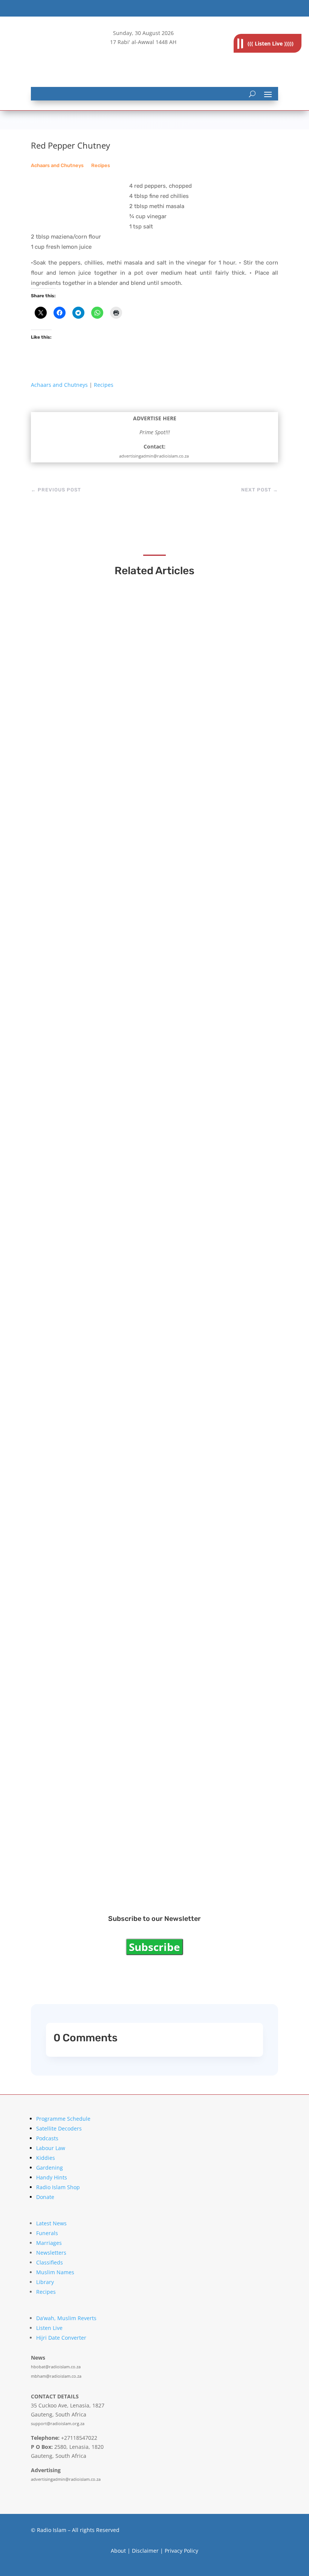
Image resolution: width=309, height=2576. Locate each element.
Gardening (50, 2168)
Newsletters (51, 2253)
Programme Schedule (63, 2119)
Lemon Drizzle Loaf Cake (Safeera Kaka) (111, 991)
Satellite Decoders (59, 2128)
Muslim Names (55, 2272)
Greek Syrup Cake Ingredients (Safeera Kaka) (120, 772)
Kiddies (46, 2158)
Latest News (51, 2223)
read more (63, 786)
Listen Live (49, 2328)
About (118, 2551)
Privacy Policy (181, 2551)
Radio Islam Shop (58, 2187)
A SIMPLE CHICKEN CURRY (90, 1646)
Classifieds (50, 2262)
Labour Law (51, 2148)
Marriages (49, 2243)
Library (45, 2282)
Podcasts (47, 2138)
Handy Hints (52, 2177)
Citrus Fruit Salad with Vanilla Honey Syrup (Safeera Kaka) (141, 1209)
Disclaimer (145, 2551)
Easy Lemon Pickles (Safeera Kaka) (103, 1428)
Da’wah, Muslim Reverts (66, 2318)
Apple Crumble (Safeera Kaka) (95, 1864)
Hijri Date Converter (61, 2338)
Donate (45, 2197)
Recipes (101, 165)
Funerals (47, 2233)
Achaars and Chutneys (57, 165)
